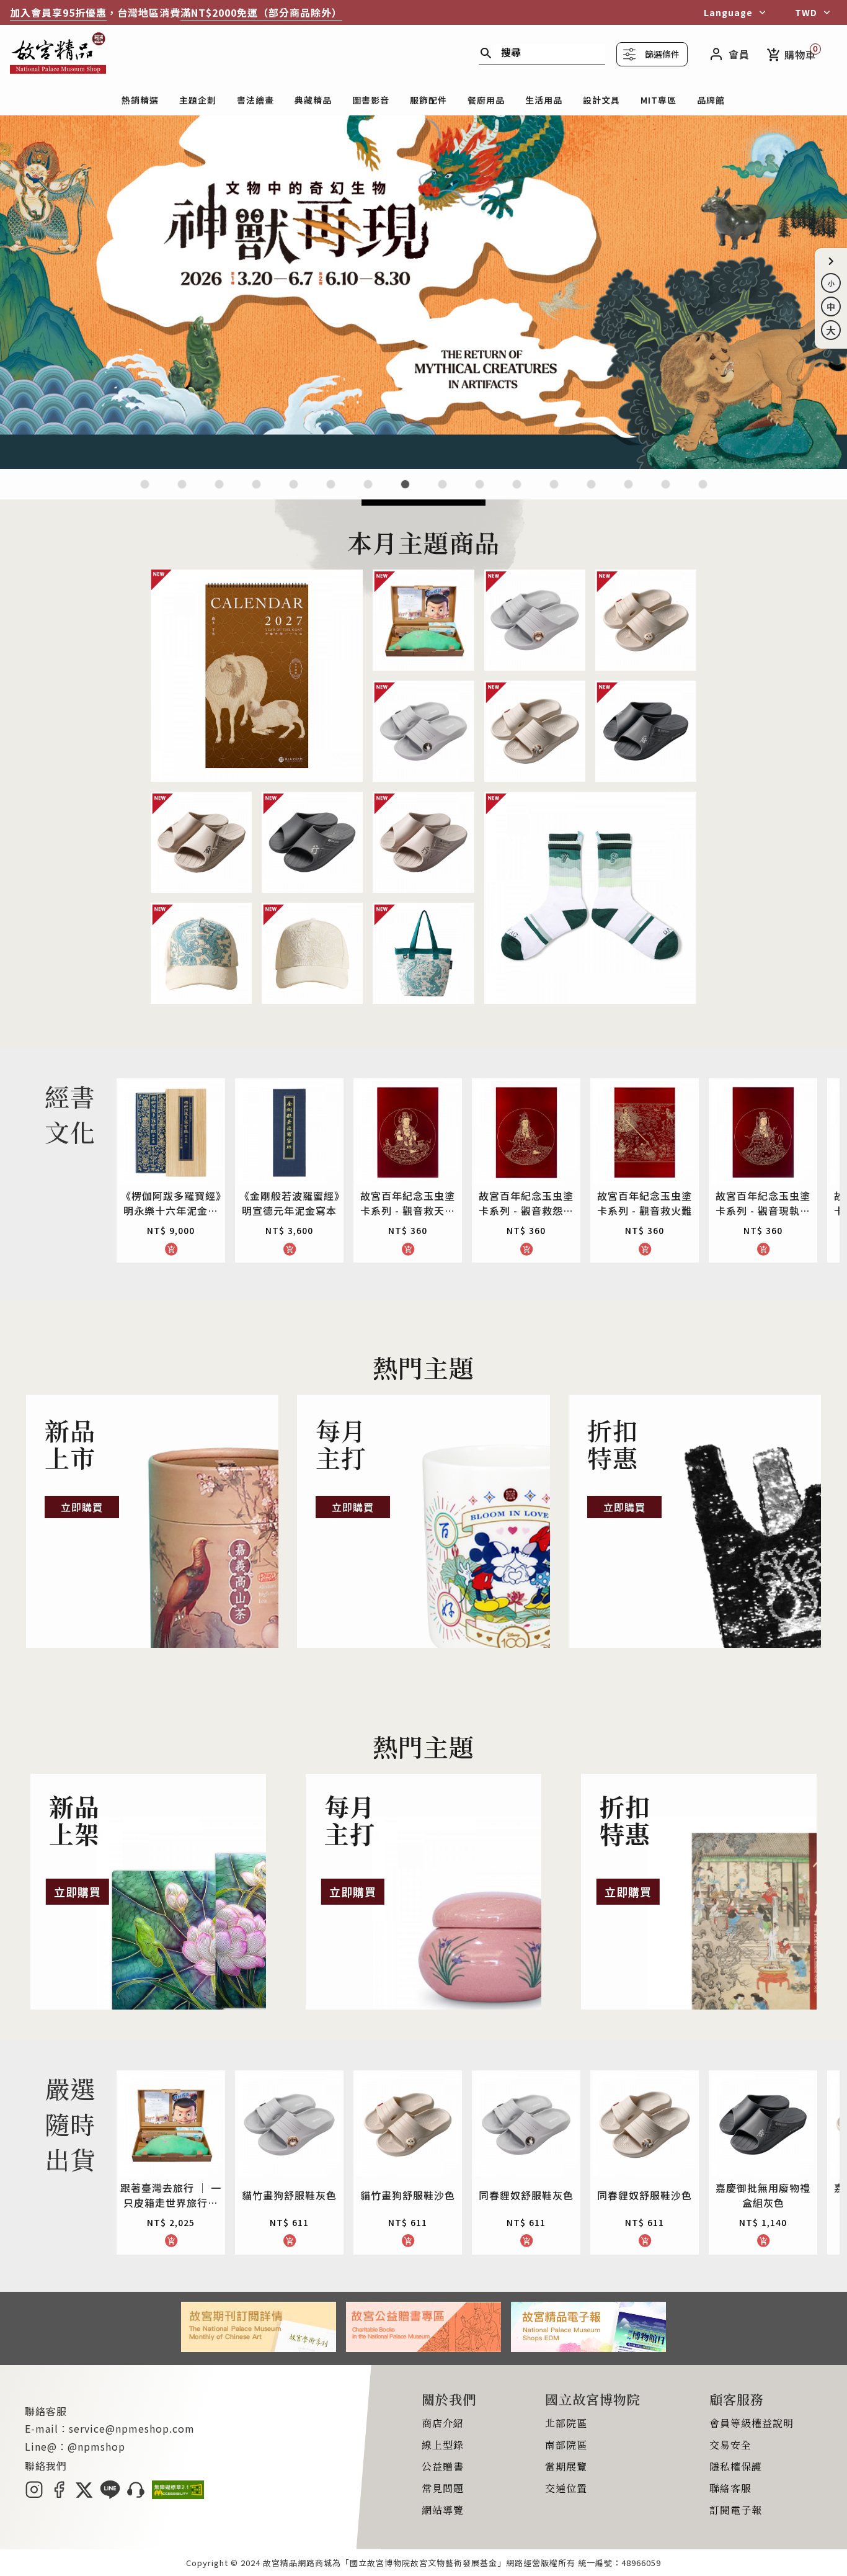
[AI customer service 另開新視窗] (136, 2495)
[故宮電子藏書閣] (703, 492)
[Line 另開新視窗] (110, 2495)
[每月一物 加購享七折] (331, 492)
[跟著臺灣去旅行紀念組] (480, 492)
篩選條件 (662, 54)
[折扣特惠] (695, 1521)
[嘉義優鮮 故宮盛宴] (517, 492)
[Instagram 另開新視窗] (34, 2495)
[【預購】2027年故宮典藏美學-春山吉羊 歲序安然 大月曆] (219, 492)
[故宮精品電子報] (588, 2348)
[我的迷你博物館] (591, 492)
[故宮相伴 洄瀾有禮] (442, 492)
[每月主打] (423, 1521)
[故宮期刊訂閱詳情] (259, 2348)
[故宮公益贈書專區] (423, 2348)
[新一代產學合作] (666, 492)
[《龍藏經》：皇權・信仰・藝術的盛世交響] (256, 492)
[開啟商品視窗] (257, 676)
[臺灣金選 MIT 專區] (554, 492)
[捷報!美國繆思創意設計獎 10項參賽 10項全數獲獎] (368, 492)
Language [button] (728, 12)
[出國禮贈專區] (628, 492)
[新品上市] (152, 1521)
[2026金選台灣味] (145, 492)
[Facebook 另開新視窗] (59, 2495)
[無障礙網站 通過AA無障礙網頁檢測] (178, 2495)
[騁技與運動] (294, 492)
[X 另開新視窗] (84, 2495)
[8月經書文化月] (182, 492)
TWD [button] (806, 12)
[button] (831, 261)
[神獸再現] (423, 465)
